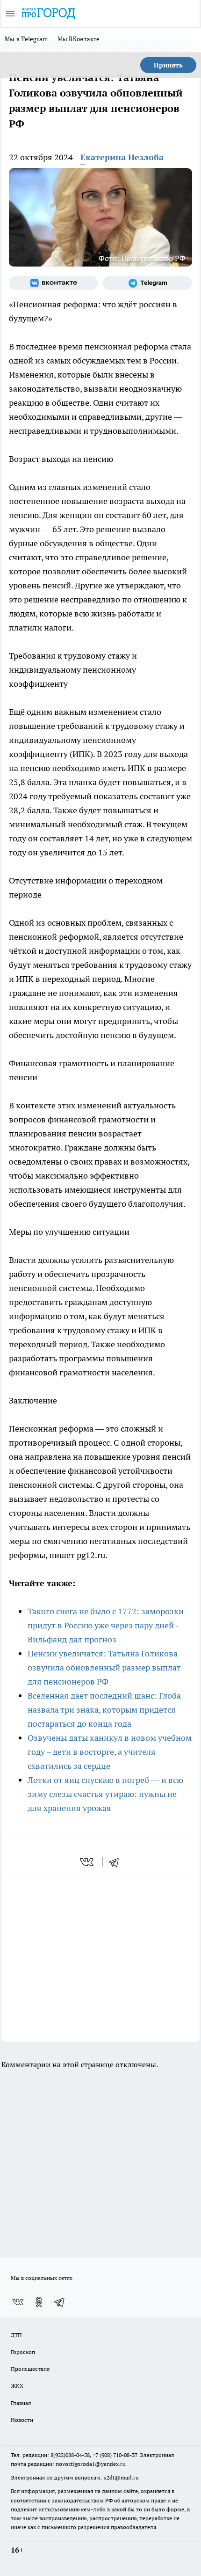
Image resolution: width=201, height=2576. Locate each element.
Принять (168, 65)
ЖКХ (17, 2386)
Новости (22, 2420)
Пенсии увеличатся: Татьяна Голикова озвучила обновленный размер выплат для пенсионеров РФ (104, 1667)
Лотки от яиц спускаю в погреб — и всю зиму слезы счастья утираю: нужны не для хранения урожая (105, 1794)
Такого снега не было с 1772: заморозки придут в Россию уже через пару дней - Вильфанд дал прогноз (106, 1625)
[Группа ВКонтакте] (54, 283)
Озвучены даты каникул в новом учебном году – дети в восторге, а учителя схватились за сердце (110, 1752)
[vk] (88, 1862)
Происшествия (30, 2369)
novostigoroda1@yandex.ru (91, 2464)
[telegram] (117, 1862)
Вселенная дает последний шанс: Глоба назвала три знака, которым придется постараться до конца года (104, 1710)
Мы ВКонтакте (79, 39)
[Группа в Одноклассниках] (39, 2302)
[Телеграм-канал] (147, 283)
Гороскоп (23, 2352)
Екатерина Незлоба (122, 157)
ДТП (16, 2335)
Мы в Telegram (26, 39)
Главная (21, 2403)
